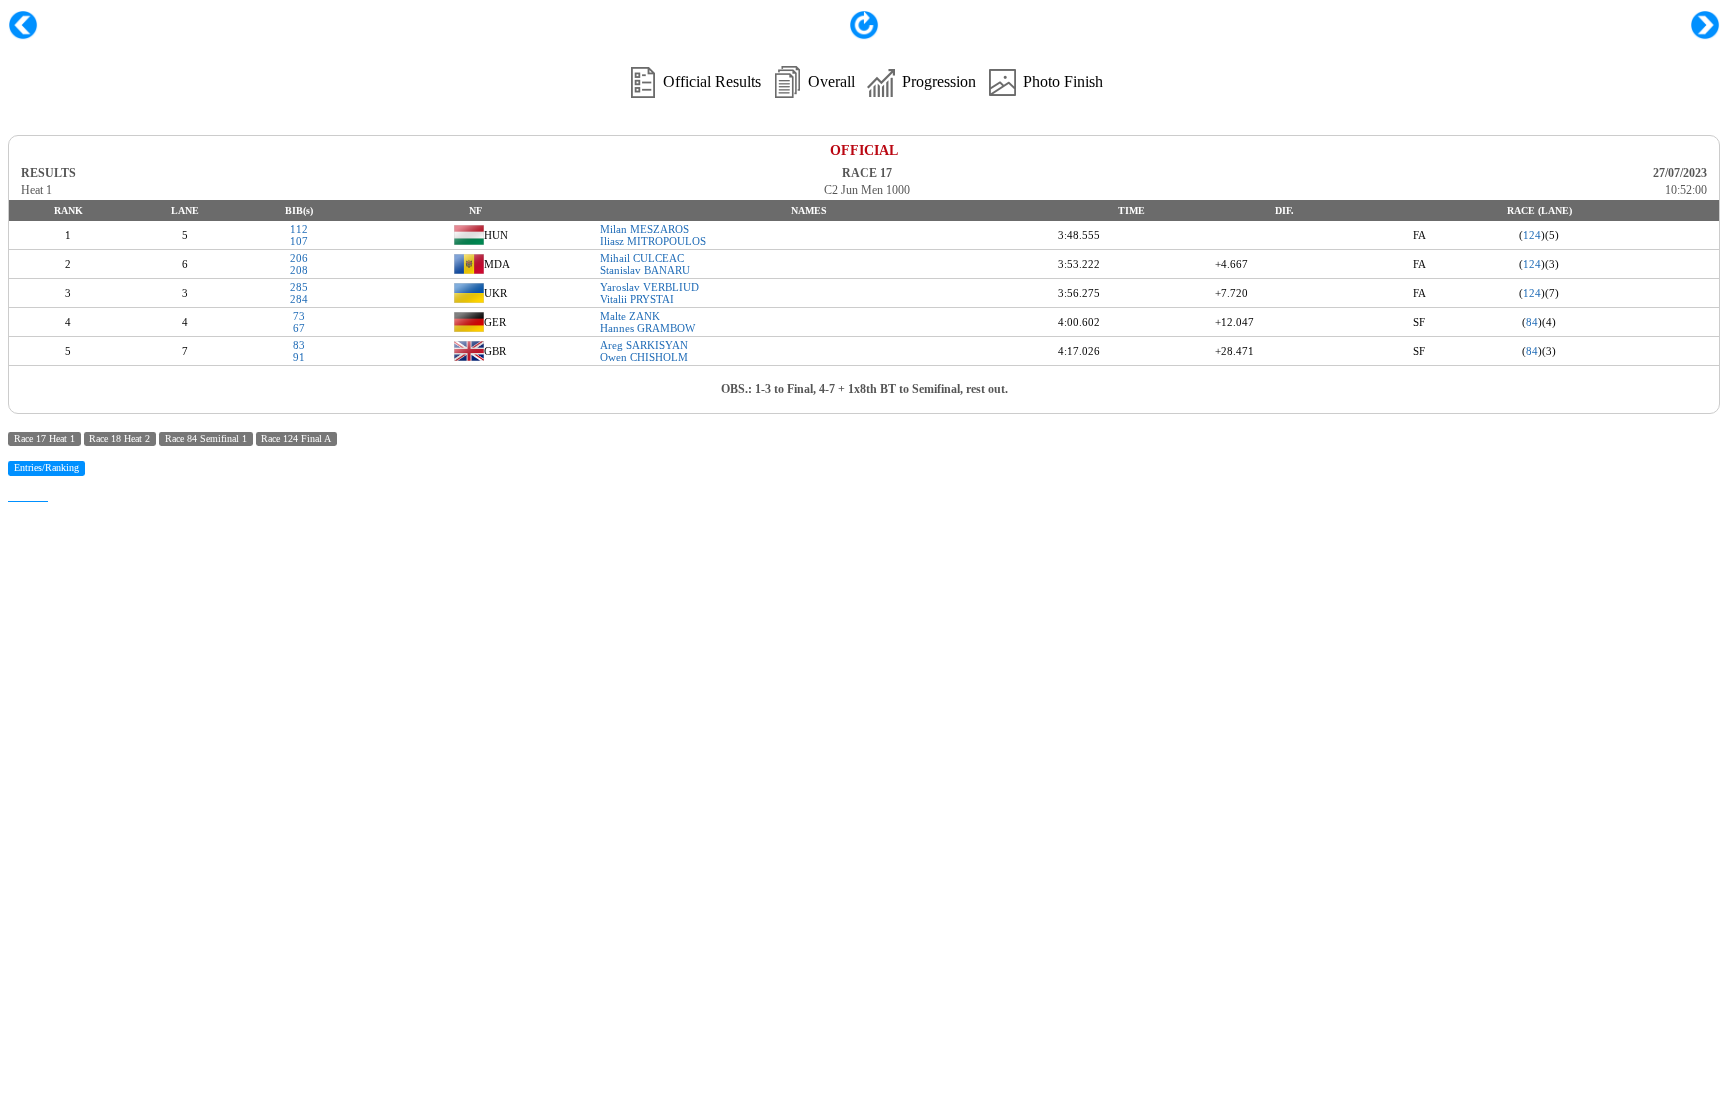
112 (299, 229)
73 (299, 316)
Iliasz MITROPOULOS (653, 241)
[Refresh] (864, 34)
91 (299, 357)
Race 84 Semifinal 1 (206, 438)
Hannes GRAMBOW (647, 328)
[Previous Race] (23, 25)
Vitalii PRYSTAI (637, 299)
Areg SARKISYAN (644, 345)
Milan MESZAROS (644, 229)
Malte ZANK (630, 316)
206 (299, 258)
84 (1532, 322)
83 (299, 345)
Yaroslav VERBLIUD (649, 287)
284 (299, 299)
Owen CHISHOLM (644, 357)
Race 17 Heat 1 (44, 438)
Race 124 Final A (296, 438)
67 (299, 328)
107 (299, 241)
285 (299, 287)
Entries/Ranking (46, 467)
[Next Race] (1705, 25)
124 (1532, 235)
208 (299, 270)
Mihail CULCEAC (642, 258)
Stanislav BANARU (645, 270)
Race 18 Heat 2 (119, 438)
